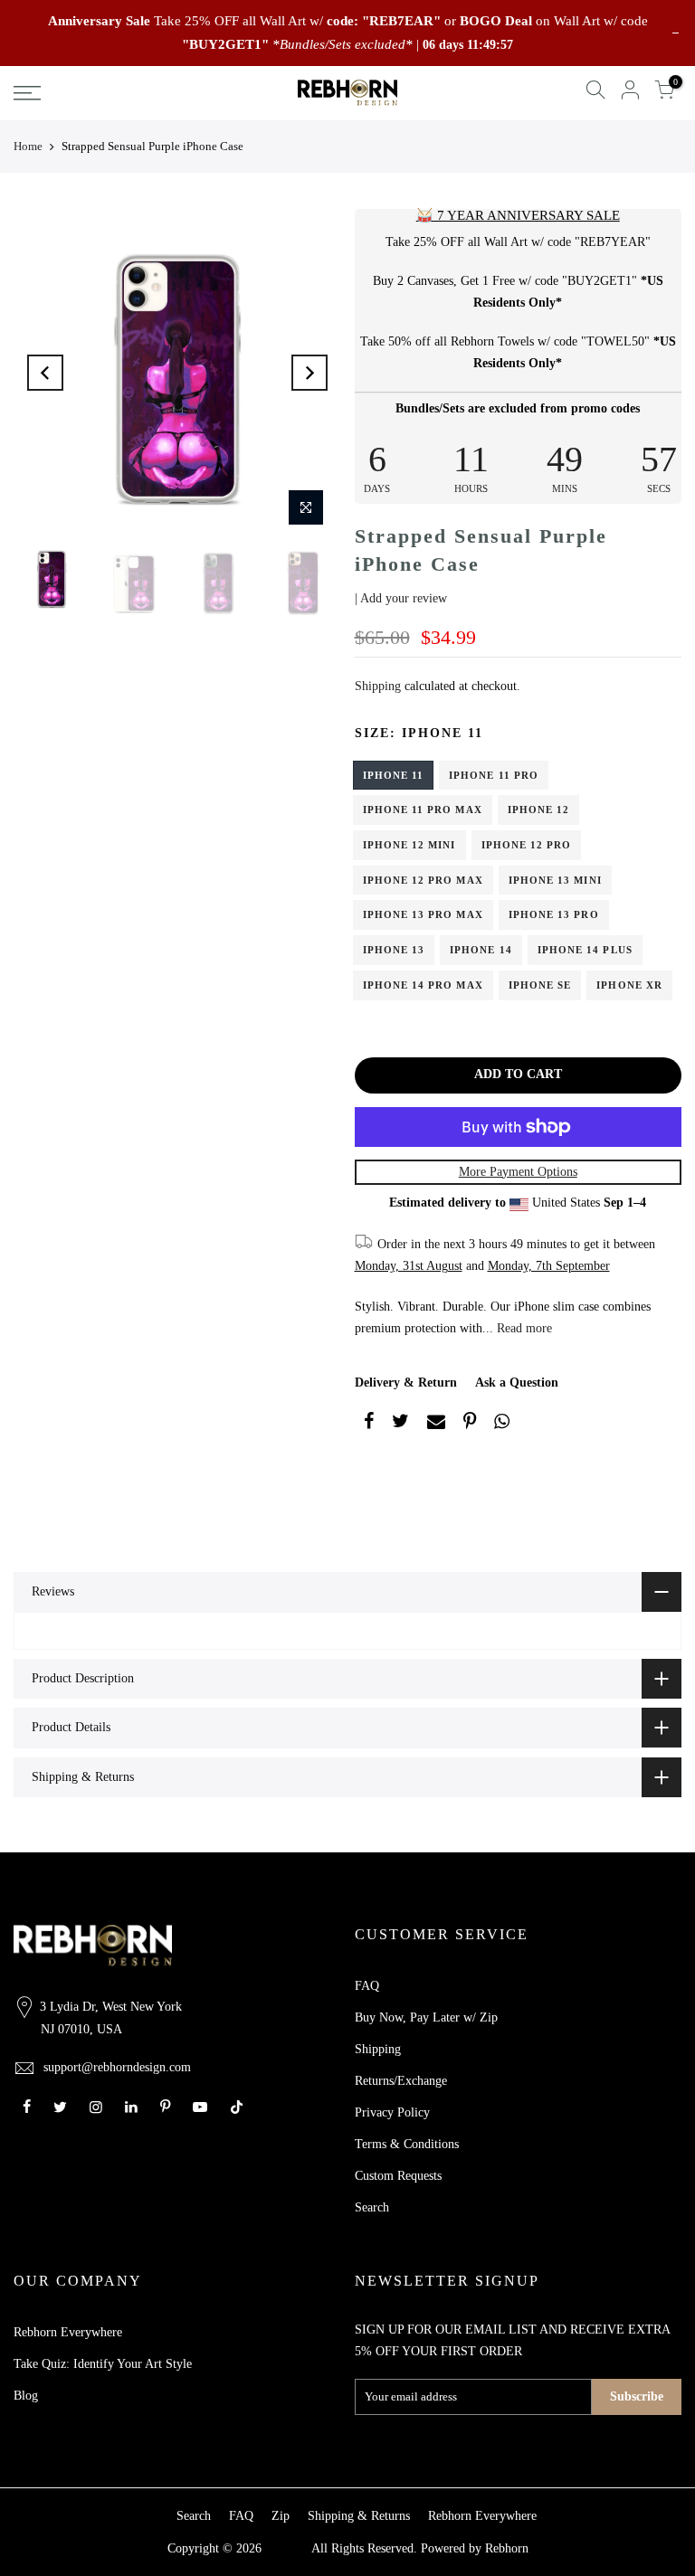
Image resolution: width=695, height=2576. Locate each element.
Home (28, 146)
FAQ (367, 1986)
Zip (281, 2516)
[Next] (309, 373)
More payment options (518, 1172)
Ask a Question (517, 1383)
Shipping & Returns (359, 2516)
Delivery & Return (406, 1383)
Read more (523, 1328)
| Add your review (401, 598)
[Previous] (45, 373)
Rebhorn (507, 2548)
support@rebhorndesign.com (117, 2067)
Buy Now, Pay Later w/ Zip (426, 2017)
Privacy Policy (392, 2112)
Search (372, 2207)
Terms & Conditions (407, 2144)
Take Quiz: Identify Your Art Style (103, 2364)
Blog (26, 2396)
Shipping (378, 686)
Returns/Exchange (401, 2081)
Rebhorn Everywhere (68, 2332)
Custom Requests (398, 2176)
